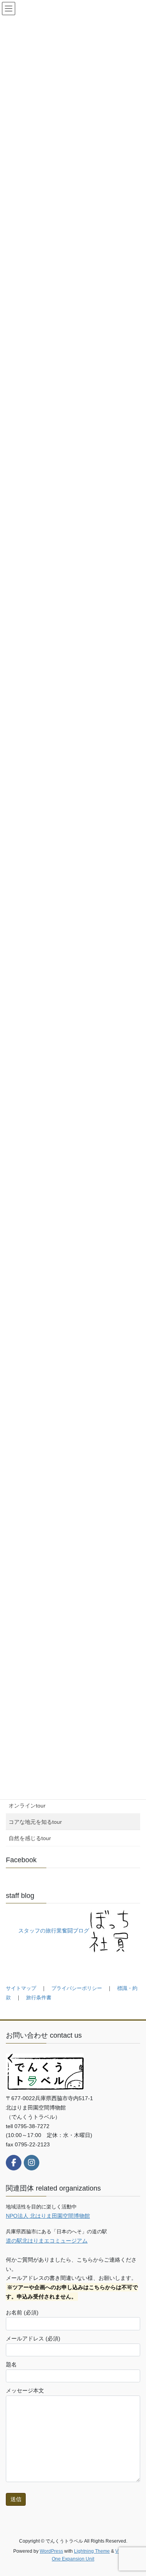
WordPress (51, 2551)
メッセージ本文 (25, 2390)
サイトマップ (21, 1988)
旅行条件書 (39, 1997)
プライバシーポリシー (77, 1988)
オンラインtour (27, 1806)
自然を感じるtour (30, 1838)
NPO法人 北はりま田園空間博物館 (48, 2216)
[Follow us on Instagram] (32, 2163)
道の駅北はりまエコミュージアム (47, 2241)
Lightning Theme (92, 2551)
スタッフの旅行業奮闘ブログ (54, 1931)
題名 (11, 2364)
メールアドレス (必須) (33, 2338)
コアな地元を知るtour (35, 1822)
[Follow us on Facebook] (14, 2163)
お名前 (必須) (22, 2312)
